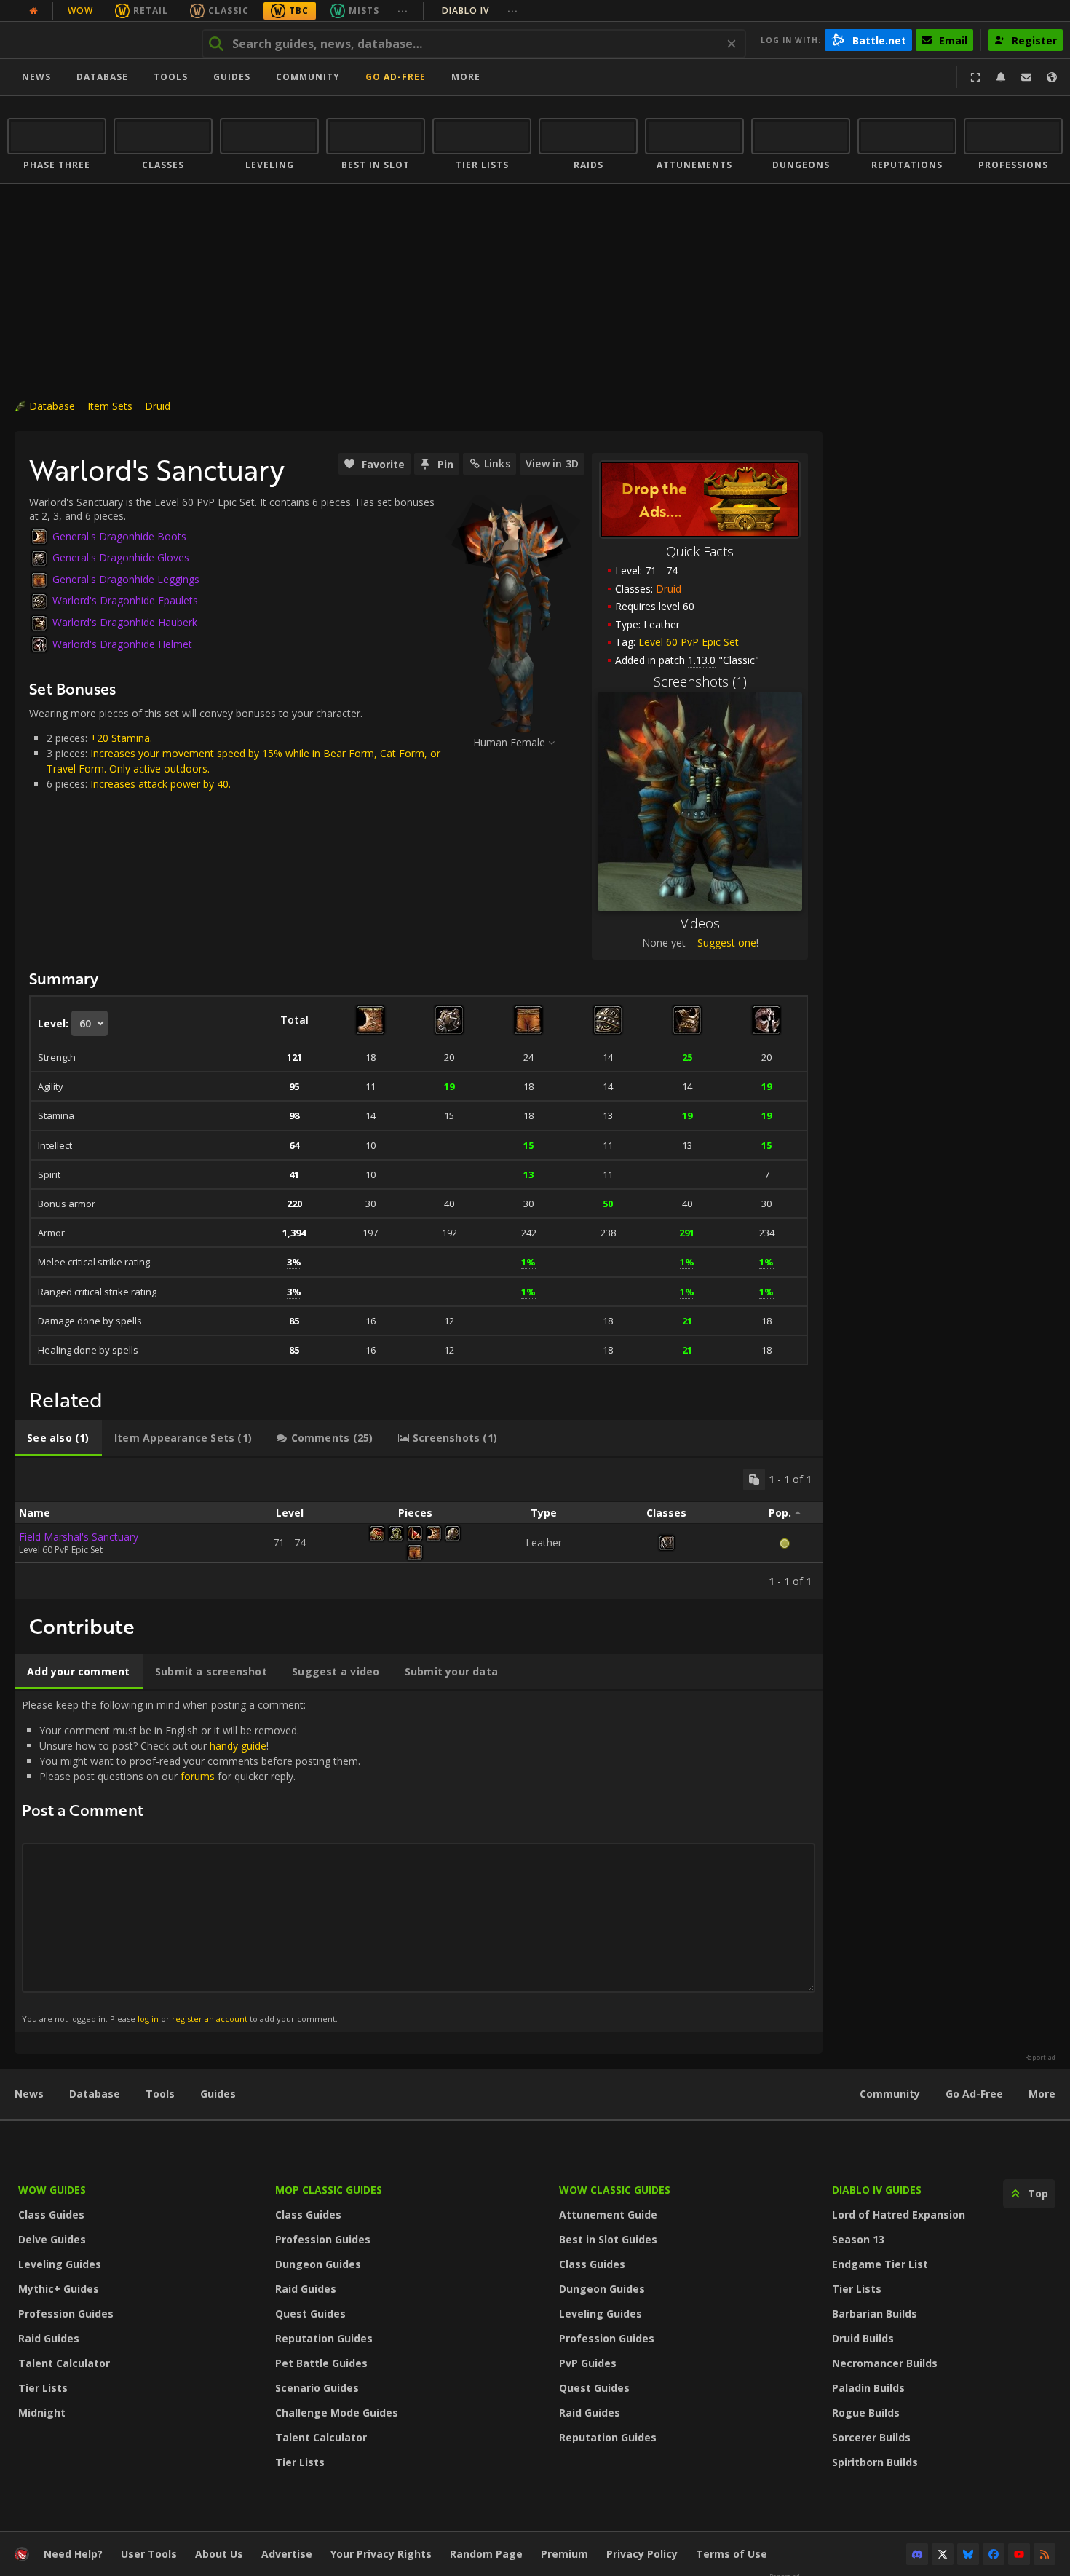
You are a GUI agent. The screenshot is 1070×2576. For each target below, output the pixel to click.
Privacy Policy (642, 2554)
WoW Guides (52, 2190)
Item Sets (110, 406)
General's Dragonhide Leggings (126, 579)
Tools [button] (171, 77)
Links (497, 463)
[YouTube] (1019, 2554)
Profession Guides (66, 2314)
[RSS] (1045, 2554)
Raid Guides (49, 2338)
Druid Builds (863, 2338)
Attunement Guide (608, 2215)
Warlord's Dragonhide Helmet (122, 644)
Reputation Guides (324, 2338)
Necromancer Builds (885, 2363)
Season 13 (858, 2239)
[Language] (1052, 77)
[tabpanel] (419, 1528)
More (1042, 2094)
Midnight (42, 2413)
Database (102, 77)
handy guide (238, 1746)
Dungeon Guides (318, 2264)
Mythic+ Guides (59, 2289)
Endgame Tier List (880, 2264)
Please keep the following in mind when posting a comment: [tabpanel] (191, 1861)
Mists (364, 11)
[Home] (97, 40)
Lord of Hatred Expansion (899, 2215)
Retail (151, 11)
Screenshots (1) (700, 681)
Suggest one (727, 943)
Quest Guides (310, 2314)
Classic (229, 11)
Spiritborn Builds (875, 2462)
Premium (564, 2554)
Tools (160, 2094)
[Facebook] (994, 2554)
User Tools (149, 2554)
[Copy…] (754, 1479)
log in (148, 2019)
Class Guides (51, 2215)
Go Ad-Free (396, 77)
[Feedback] (1026, 77)
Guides (232, 77)
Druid (158, 406)
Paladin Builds (868, 2388)
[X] (943, 2554)
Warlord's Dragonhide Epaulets (125, 600)
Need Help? (73, 2554)
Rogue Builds (866, 2413)
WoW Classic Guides (615, 2190)
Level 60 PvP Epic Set (689, 642)
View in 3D (552, 463)
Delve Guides (52, 2239)
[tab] (58, 1438)
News (36, 77)
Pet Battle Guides (321, 2363)
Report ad (1040, 2058)
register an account (210, 2019)
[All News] (33, 11)
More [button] (466, 77)
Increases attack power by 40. (160, 784)
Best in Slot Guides (608, 2239)
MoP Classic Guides (329, 2190)
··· (403, 11)
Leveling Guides (60, 2264)
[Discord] (917, 2554)
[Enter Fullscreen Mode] (975, 77)
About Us (219, 2554)
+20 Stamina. (121, 738)
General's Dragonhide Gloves (121, 557)
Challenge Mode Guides (337, 2413)
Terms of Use (732, 2554)
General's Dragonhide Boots (119, 536)
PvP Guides (588, 2363)
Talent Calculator (64, 2363)
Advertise (287, 2554)
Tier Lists (43, 2388)
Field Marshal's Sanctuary (79, 1537)
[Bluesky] (968, 2554)
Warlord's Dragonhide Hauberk (125, 622)
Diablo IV (480, 11)
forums (198, 1776)
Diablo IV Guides (877, 2190)
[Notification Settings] (1001, 77)
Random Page (486, 2554)
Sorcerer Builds (871, 2437)
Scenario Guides (317, 2388)
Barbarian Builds (875, 2314)
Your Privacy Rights (381, 2554)
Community (308, 77)
